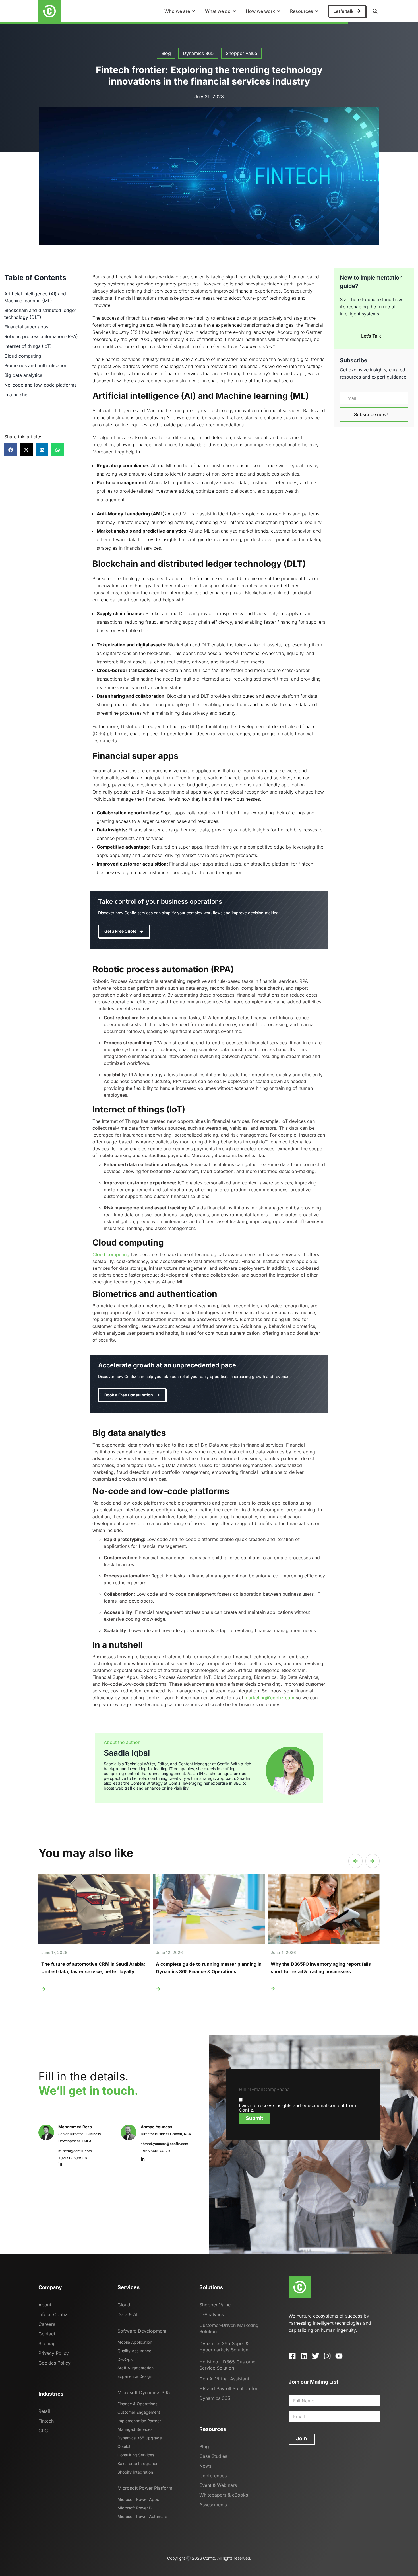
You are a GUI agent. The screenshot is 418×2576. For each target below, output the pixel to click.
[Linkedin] (304, 2356)
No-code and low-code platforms (40, 385)
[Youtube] (339, 2356)
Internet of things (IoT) (28, 346)
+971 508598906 (73, 2158)
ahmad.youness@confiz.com (164, 2144)
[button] (375, 11)
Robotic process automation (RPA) (41, 336)
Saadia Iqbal (127, 1753)
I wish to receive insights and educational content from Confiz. (297, 2108)
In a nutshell (17, 395)
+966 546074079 (155, 2151)
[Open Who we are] (194, 11)
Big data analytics (23, 375)
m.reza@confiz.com (75, 2151)
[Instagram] (327, 2356)
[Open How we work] (279, 11)
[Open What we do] (234, 11)
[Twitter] (316, 2356)
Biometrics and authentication (36, 365)
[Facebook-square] (292, 2356)
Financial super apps (26, 327)
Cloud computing (23, 356)
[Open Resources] (317, 11)
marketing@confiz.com (269, 1698)
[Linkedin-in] (60, 2164)
